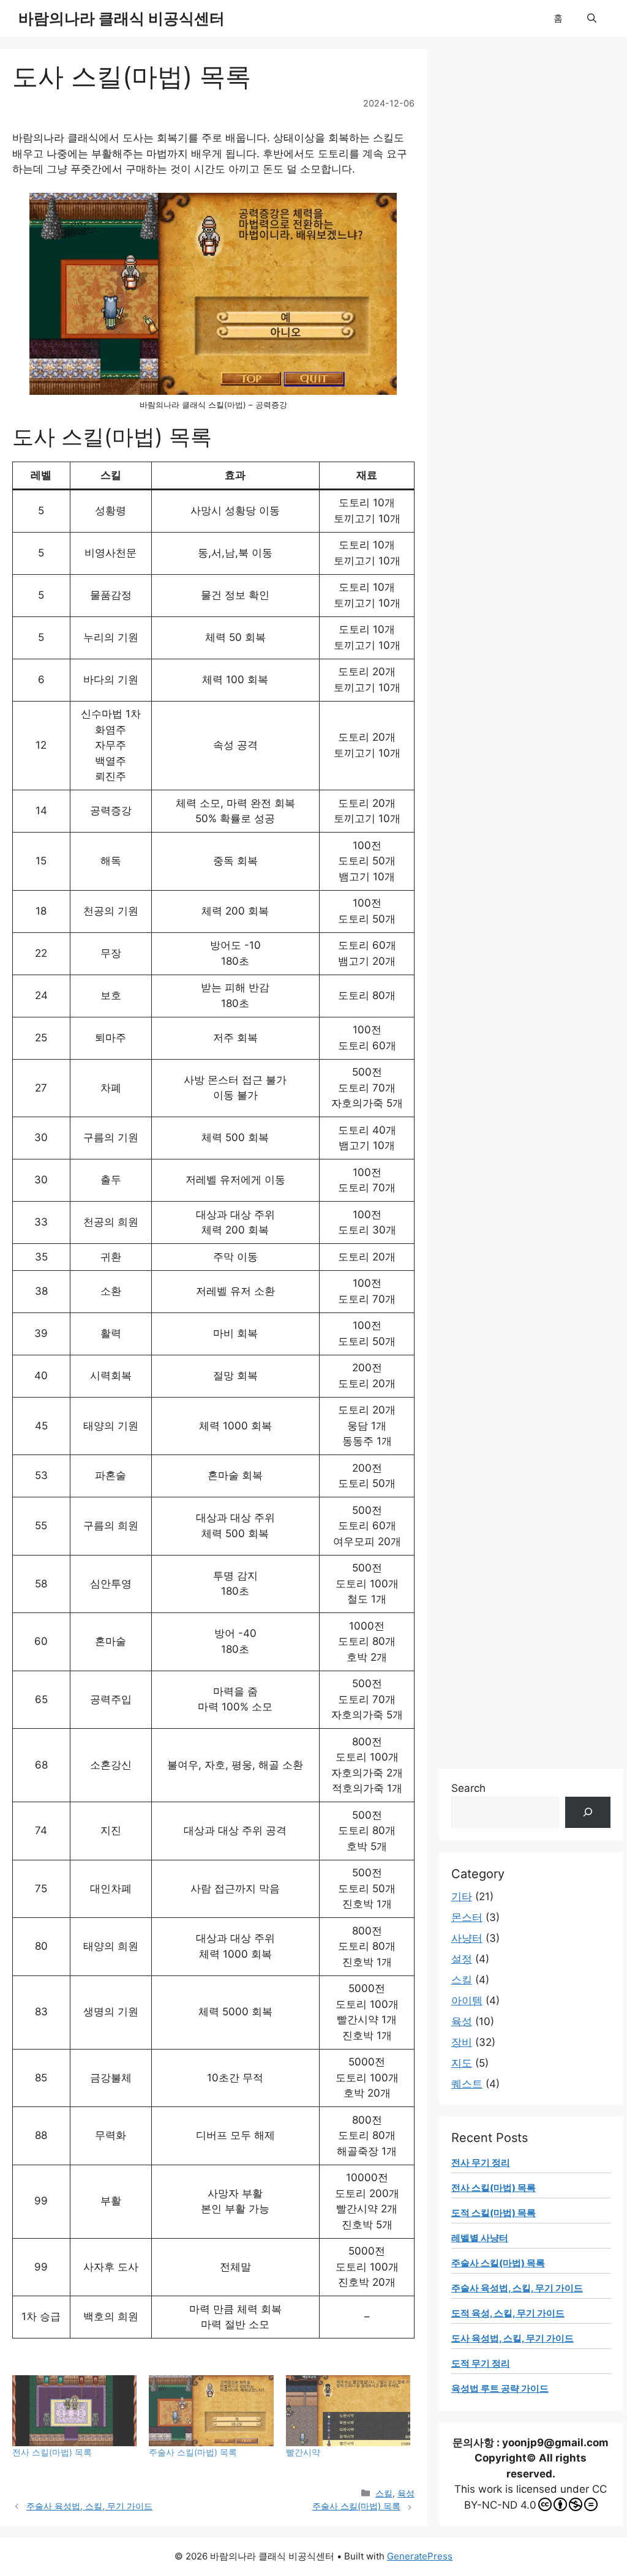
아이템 (467, 2001)
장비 (462, 2042)
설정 (462, 1959)
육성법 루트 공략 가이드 (500, 2388)
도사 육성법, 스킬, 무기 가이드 (512, 2338)
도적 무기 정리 (481, 2363)
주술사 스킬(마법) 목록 (193, 2452)
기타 (462, 1896)
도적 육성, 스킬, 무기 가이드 (508, 2313)
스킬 (384, 2493)
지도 (462, 2063)
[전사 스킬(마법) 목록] (74, 2411)
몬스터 (467, 1917)
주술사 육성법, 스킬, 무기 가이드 (89, 2506)
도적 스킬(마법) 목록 (494, 2213)
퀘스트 (467, 2084)
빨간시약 (303, 2452)
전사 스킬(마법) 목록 (52, 2452)
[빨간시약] (348, 2411)
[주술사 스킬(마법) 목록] (211, 2411)
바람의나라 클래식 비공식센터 (122, 18)
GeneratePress (420, 2556)
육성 (406, 2493)
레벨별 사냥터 (480, 2238)
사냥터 (467, 1938)
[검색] (588, 1812)
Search (468, 1788)
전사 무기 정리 (481, 2162)
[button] (592, 18)
